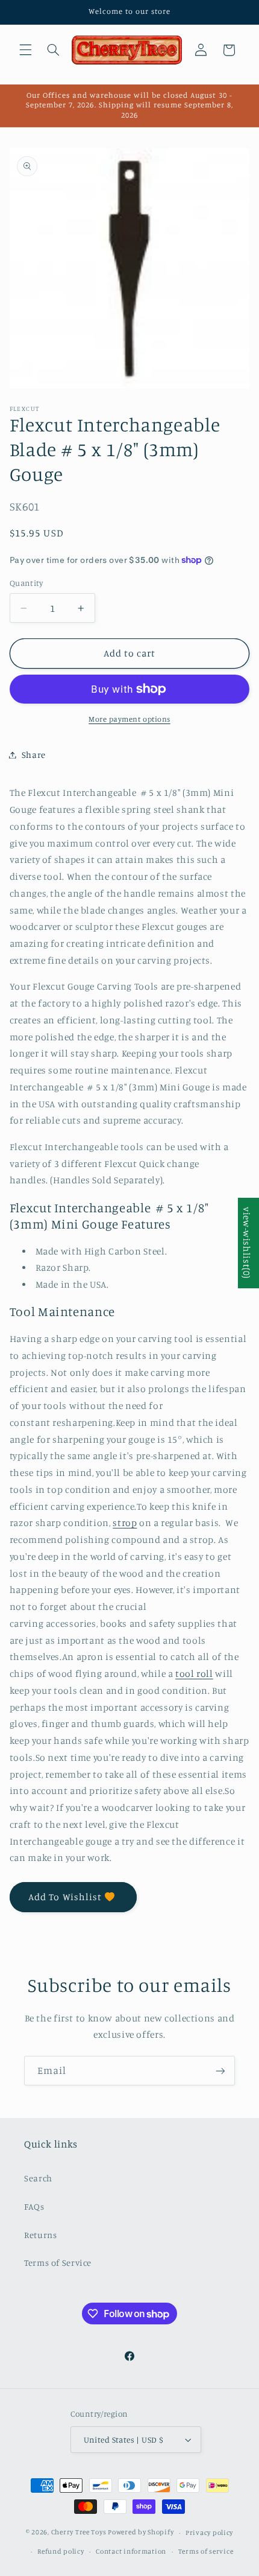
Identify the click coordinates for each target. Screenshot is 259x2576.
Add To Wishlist (65, 1897)
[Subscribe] (220, 2071)
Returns (40, 2235)
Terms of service (206, 2551)
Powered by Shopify (141, 2533)
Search (38, 2178)
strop (125, 1523)
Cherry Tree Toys (79, 2533)
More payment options (129, 719)
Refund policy (61, 2551)
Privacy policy (209, 2533)
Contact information (131, 2551)
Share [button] (34, 755)
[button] (25, 50)
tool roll (194, 1674)
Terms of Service (58, 2263)
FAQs (34, 2206)
